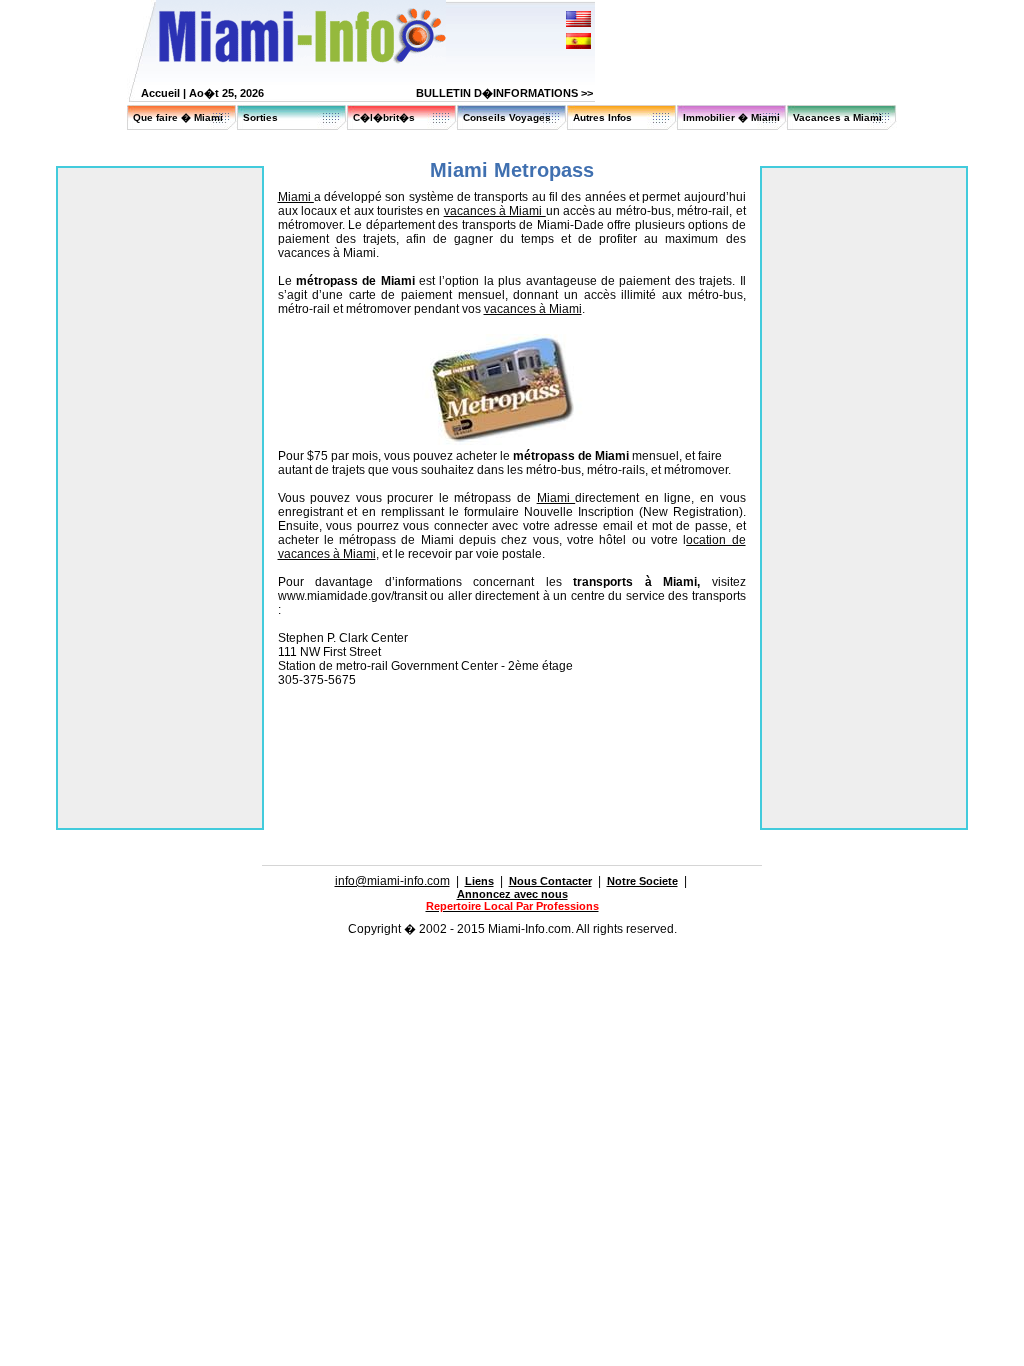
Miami (296, 197)
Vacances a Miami (837, 117)
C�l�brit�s (384, 117)
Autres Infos (602, 117)
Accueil (160, 93)
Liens (479, 881)
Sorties (260, 117)
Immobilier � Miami (731, 117)
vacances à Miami (495, 211)
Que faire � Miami (178, 117)
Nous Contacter (550, 881)
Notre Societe (642, 881)
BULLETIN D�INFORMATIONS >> (504, 93)
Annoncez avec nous (512, 894)
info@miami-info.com (392, 881)
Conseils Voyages (507, 117)
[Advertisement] (512, 739)
